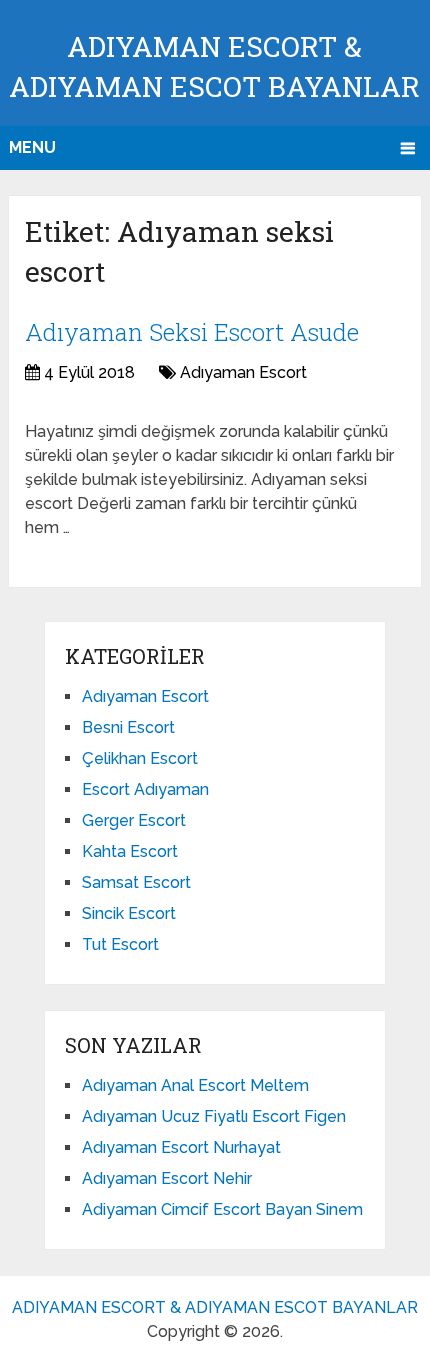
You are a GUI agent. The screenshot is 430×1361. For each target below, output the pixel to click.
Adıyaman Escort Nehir (167, 1178)
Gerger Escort (134, 820)
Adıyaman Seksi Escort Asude (192, 332)
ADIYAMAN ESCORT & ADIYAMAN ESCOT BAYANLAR (215, 1307)
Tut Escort (120, 944)
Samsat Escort (136, 882)
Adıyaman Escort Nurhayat (181, 1147)
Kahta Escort (130, 851)
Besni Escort (128, 727)
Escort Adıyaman (145, 789)
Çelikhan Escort (140, 758)
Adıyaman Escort (243, 372)
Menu (32, 147)
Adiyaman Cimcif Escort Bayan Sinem (222, 1209)
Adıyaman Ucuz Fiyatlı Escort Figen (214, 1116)
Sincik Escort (129, 913)
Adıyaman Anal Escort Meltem (195, 1085)
